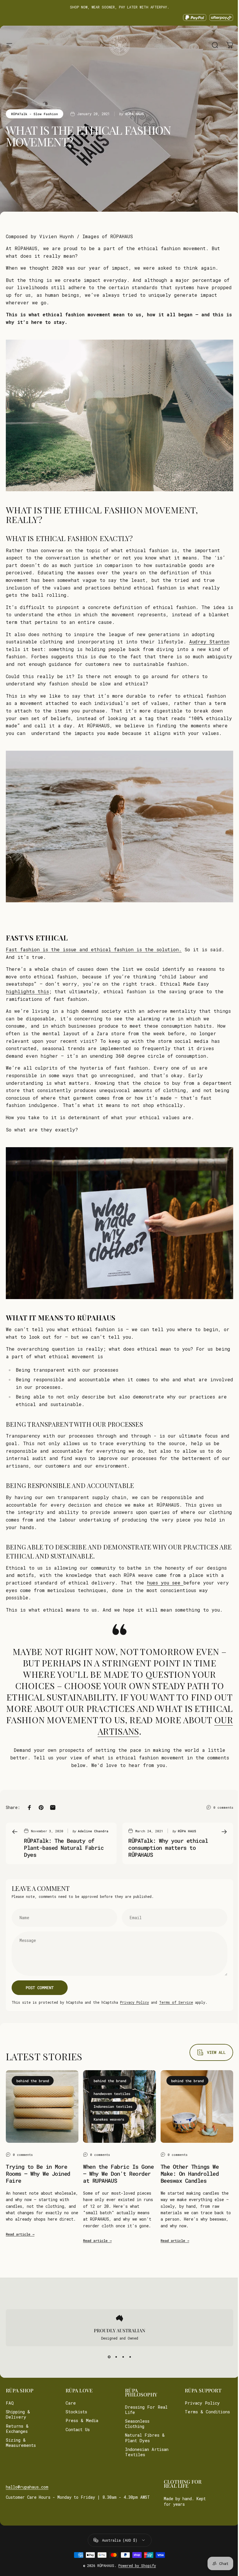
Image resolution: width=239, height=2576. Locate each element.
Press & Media (81, 2421)
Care (70, 2403)
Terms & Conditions (194, 2414)
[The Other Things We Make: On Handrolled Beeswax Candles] (197, 2106)
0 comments (223, 1807)
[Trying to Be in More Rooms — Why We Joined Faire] (42, 2106)
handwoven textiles (112, 2094)
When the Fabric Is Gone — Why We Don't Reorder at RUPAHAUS (118, 2174)
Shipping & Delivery (18, 2414)
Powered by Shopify (135, 2566)
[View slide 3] (121, 2357)
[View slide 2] (114, 2357)
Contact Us (77, 2430)
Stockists (75, 2412)
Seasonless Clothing (135, 2424)
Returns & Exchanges (17, 2429)
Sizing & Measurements (21, 2443)
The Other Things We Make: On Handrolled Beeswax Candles (190, 2174)
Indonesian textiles (113, 2106)
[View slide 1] (107, 2357)
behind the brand (33, 2081)
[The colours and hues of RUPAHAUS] (182, 1583)
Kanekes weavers (109, 2119)
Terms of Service (176, 2002)
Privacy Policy (135, 2002)
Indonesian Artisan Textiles (145, 2452)
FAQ (10, 2403)
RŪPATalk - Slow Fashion (35, 114)
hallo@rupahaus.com (27, 2487)
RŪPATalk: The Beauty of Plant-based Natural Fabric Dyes (64, 1848)
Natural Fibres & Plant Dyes (143, 2438)
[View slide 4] (128, 2357)
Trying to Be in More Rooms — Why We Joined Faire (38, 2174)
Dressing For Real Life (144, 2410)
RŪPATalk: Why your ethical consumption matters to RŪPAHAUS (168, 1848)
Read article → (20, 2234)
